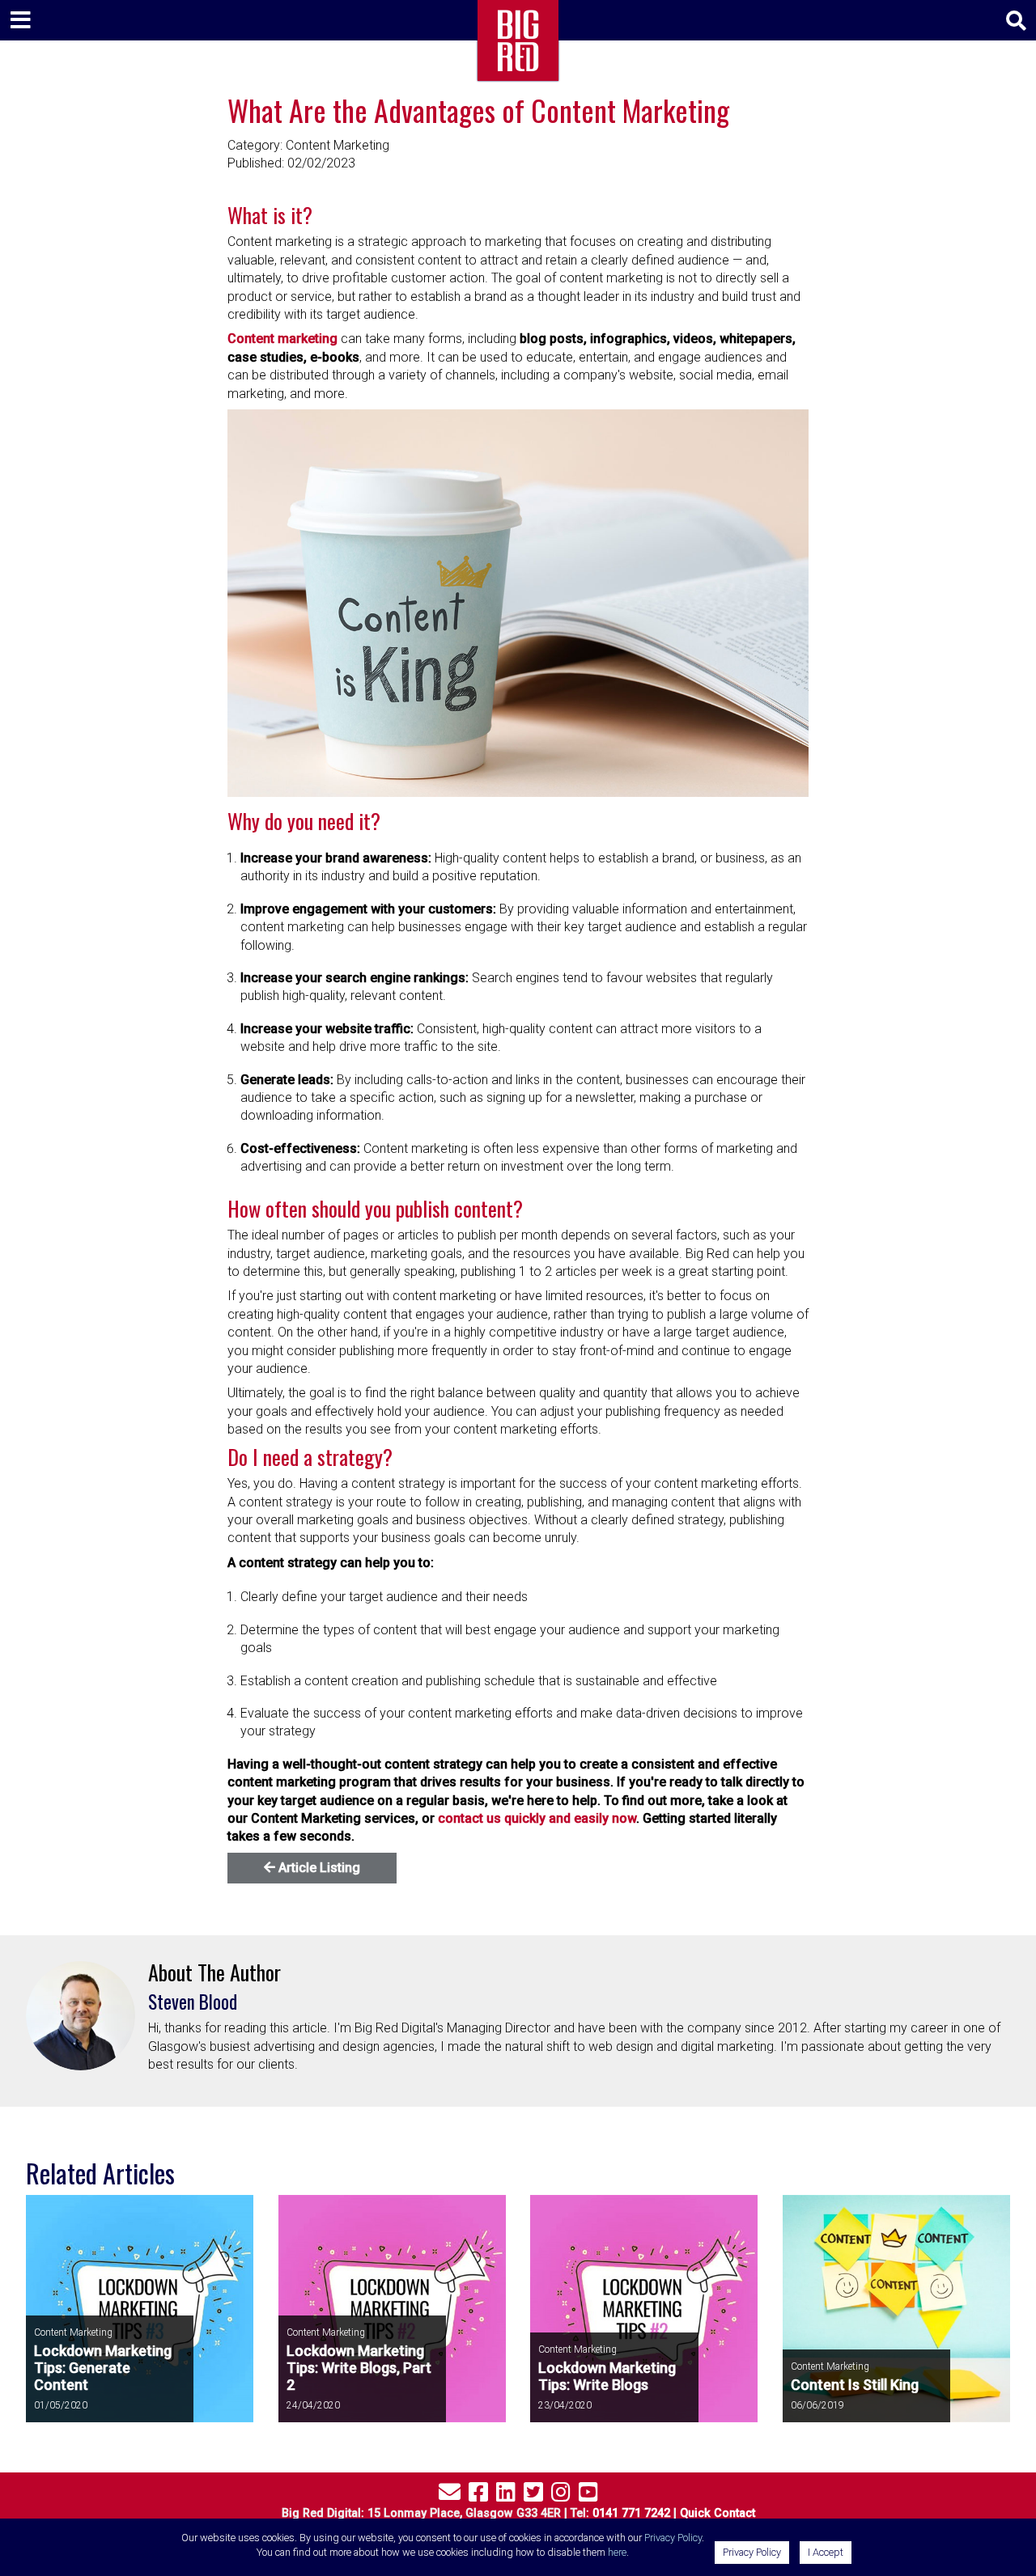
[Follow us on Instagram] (561, 2495)
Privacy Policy (673, 2538)
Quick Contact (718, 2513)
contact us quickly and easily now (537, 1818)
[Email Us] (450, 2495)
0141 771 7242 (631, 2513)
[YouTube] (588, 2495)
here (617, 2552)
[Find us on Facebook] (478, 2495)
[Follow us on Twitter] (533, 2495)
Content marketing (282, 339)
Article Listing (318, 1868)
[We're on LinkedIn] (506, 2495)
